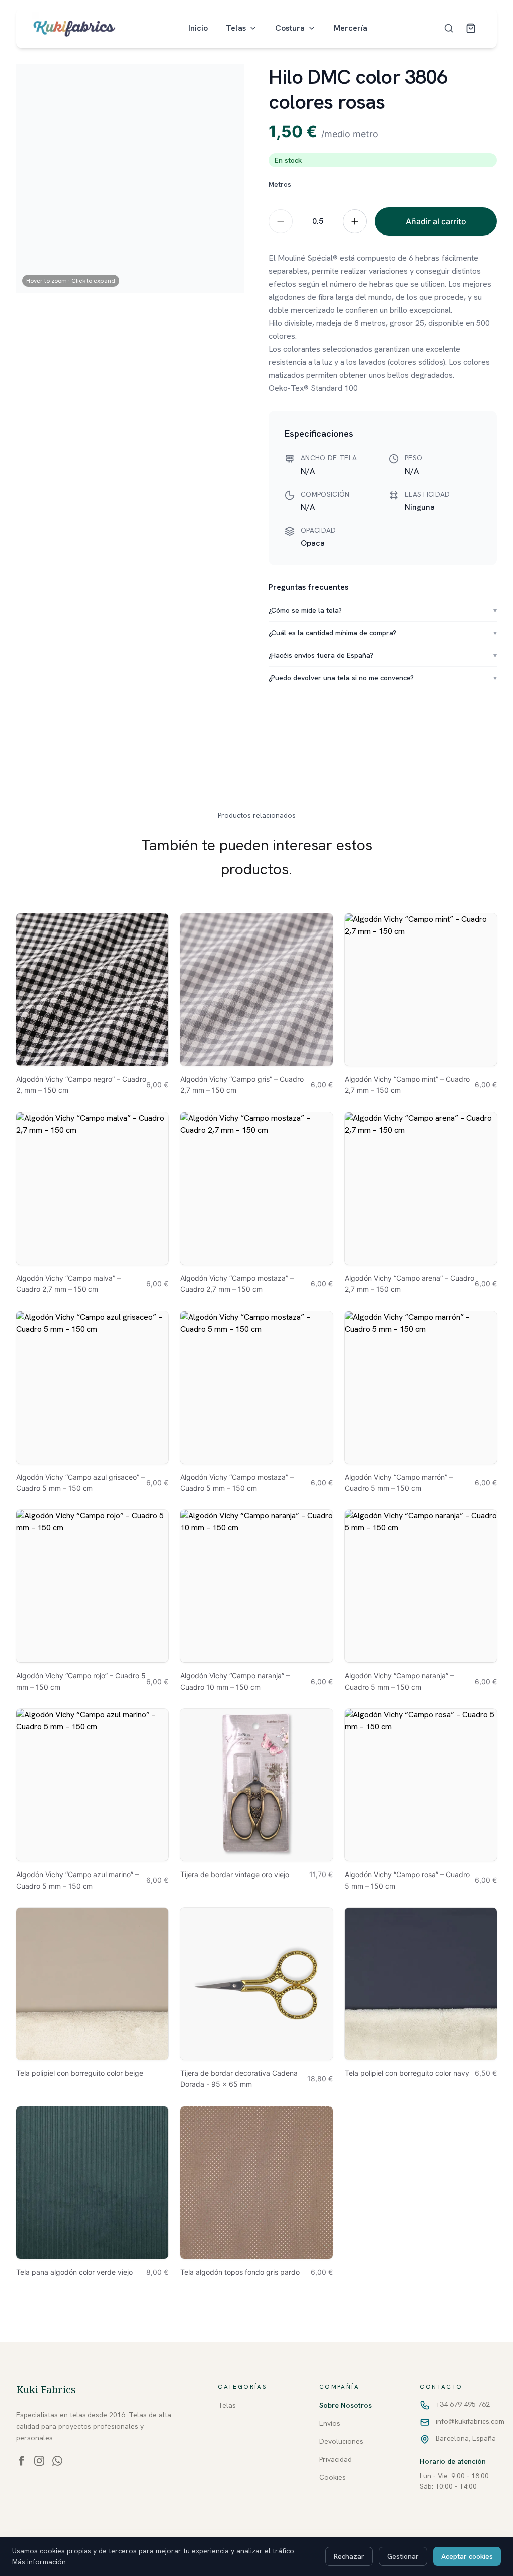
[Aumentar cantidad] (355, 221)
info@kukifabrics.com (470, 2421)
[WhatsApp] (57, 2461)
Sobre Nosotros (345, 2405)
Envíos (330, 2423)
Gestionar (403, 2556)
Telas (236, 28)
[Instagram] (39, 2461)
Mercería (350, 28)
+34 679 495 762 (463, 2404)
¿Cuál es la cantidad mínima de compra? (383, 633)
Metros (280, 184)
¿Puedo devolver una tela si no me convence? (383, 678)
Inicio (198, 28)
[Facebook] (21, 2461)
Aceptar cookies (467, 2556)
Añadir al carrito (436, 221)
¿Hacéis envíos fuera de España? (383, 655)
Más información (39, 2562)
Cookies (332, 2477)
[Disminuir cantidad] (281, 221)
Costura (290, 28)
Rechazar (349, 2556)
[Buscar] (449, 28)
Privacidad (335, 2459)
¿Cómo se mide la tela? (383, 610)
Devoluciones (341, 2441)
